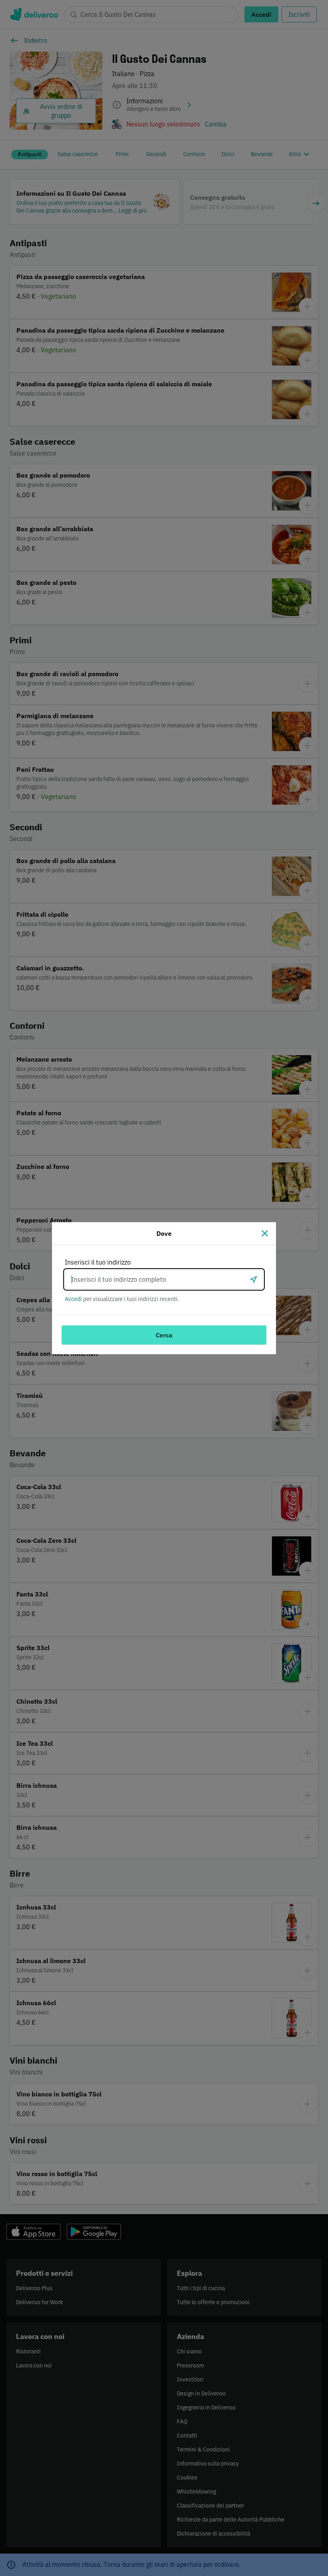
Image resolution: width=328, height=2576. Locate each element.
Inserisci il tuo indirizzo (98, 1262)
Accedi (73, 1299)
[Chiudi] (265, 1233)
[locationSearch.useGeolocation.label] (254, 1279)
